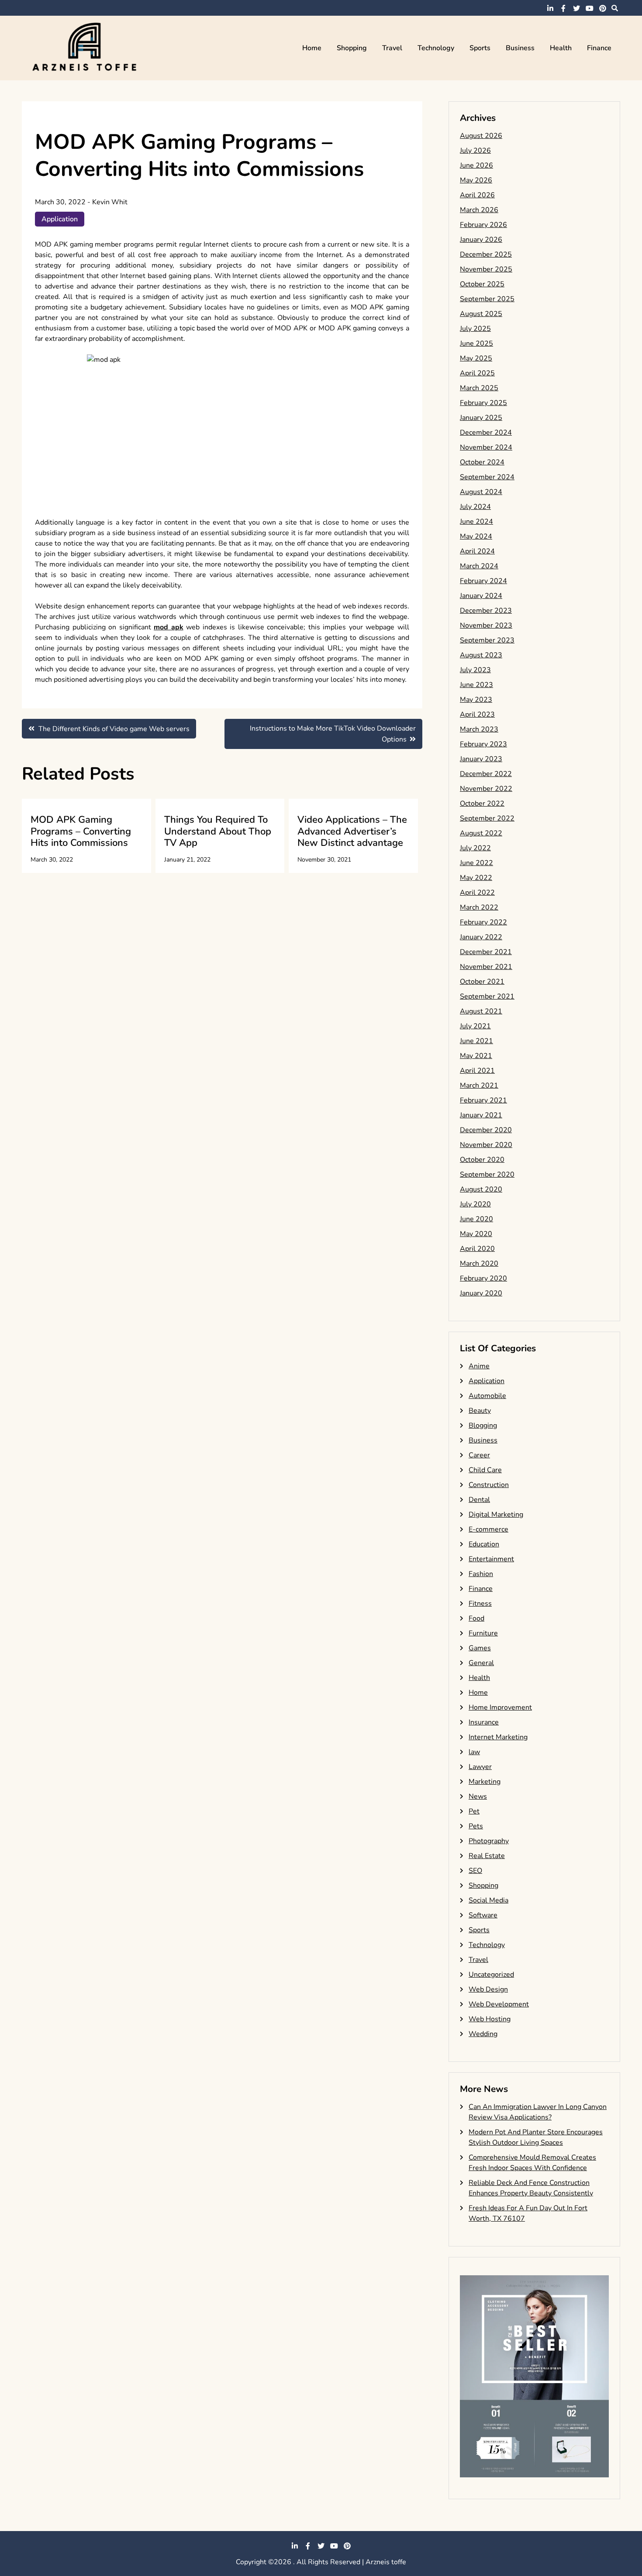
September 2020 (487, 1175)
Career (479, 1455)
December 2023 (486, 611)
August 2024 (481, 492)
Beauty (480, 1411)
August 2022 (481, 833)
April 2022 (477, 893)
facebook (563, 8)
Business (520, 48)
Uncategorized (491, 1975)
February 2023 (483, 744)
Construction (489, 1485)
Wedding (483, 2034)
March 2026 (479, 210)
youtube (590, 8)
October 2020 (482, 1160)
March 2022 (479, 907)
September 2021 (487, 996)
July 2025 (475, 329)
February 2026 (483, 225)
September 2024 (487, 477)
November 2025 (486, 269)
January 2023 (481, 759)
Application (60, 219)
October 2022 (482, 804)
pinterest (603, 8)
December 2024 (486, 433)
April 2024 (477, 551)
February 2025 (483, 403)
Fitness (480, 1604)
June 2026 (476, 165)
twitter (576, 8)
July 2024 (475, 507)
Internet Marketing (498, 1737)
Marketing (485, 1782)
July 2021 (475, 1026)
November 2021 (486, 967)
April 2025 (477, 373)
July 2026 (475, 151)
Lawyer (480, 1767)
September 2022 (487, 818)
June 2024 (476, 522)
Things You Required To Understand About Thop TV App (218, 831)
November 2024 (486, 447)
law (474, 1752)
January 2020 (481, 1293)
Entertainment (491, 1559)
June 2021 (476, 1041)
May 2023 (476, 700)
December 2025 (486, 254)
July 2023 (475, 670)
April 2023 (477, 714)
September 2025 (487, 299)
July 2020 (475, 1204)
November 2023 (486, 625)
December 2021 (486, 952)
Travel (392, 48)
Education (484, 1544)
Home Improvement (500, 1707)
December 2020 (486, 1130)
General (481, 1663)
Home (312, 48)
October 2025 (482, 284)
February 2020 (483, 1278)
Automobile (487, 1396)
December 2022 (486, 774)
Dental (479, 1500)
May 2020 (476, 1234)
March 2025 (479, 388)
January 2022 (481, 937)
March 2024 (479, 566)
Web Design (488, 1989)
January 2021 (481, 1115)
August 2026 (481, 136)
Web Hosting (490, 2019)
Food (476, 1618)
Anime (479, 1366)
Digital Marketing (496, 1515)
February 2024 (483, 581)
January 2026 (481, 240)
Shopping (352, 48)
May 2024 (476, 536)
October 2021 (482, 982)
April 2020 (477, 1249)
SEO (475, 1871)
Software (483, 1915)
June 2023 (476, 685)
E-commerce (488, 1529)
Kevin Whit (110, 202)
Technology (436, 48)
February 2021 (483, 1100)
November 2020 (486, 1145)
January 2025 (481, 418)
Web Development (499, 2004)
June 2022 (476, 863)
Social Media (488, 1900)
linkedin (550, 8)
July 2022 (475, 848)
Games (480, 1648)
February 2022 (483, 922)
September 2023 (487, 640)
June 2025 (476, 343)
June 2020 (476, 1219)
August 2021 (481, 1011)
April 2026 (477, 195)
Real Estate (487, 1856)
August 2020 (481, 1189)
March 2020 (479, 1264)
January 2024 (481, 596)
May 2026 (476, 180)
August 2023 (481, 655)
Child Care (485, 1470)
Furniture (483, 1633)
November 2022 (486, 789)
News (478, 1796)
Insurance (484, 1722)
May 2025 (476, 358)
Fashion (481, 1574)
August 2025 (481, 314)
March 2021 (479, 1085)
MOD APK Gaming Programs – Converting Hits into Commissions (81, 831)
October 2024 (482, 462)
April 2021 (477, 1071)
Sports (480, 48)
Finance (599, 48)
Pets (476, 1826)
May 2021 (476, 1056)
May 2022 (476, 878)
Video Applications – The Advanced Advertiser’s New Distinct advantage (352, 831)
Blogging (483, 1425)
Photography (489, 1841)
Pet (474, 1811)
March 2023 (479, 729)
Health (561, 48)
